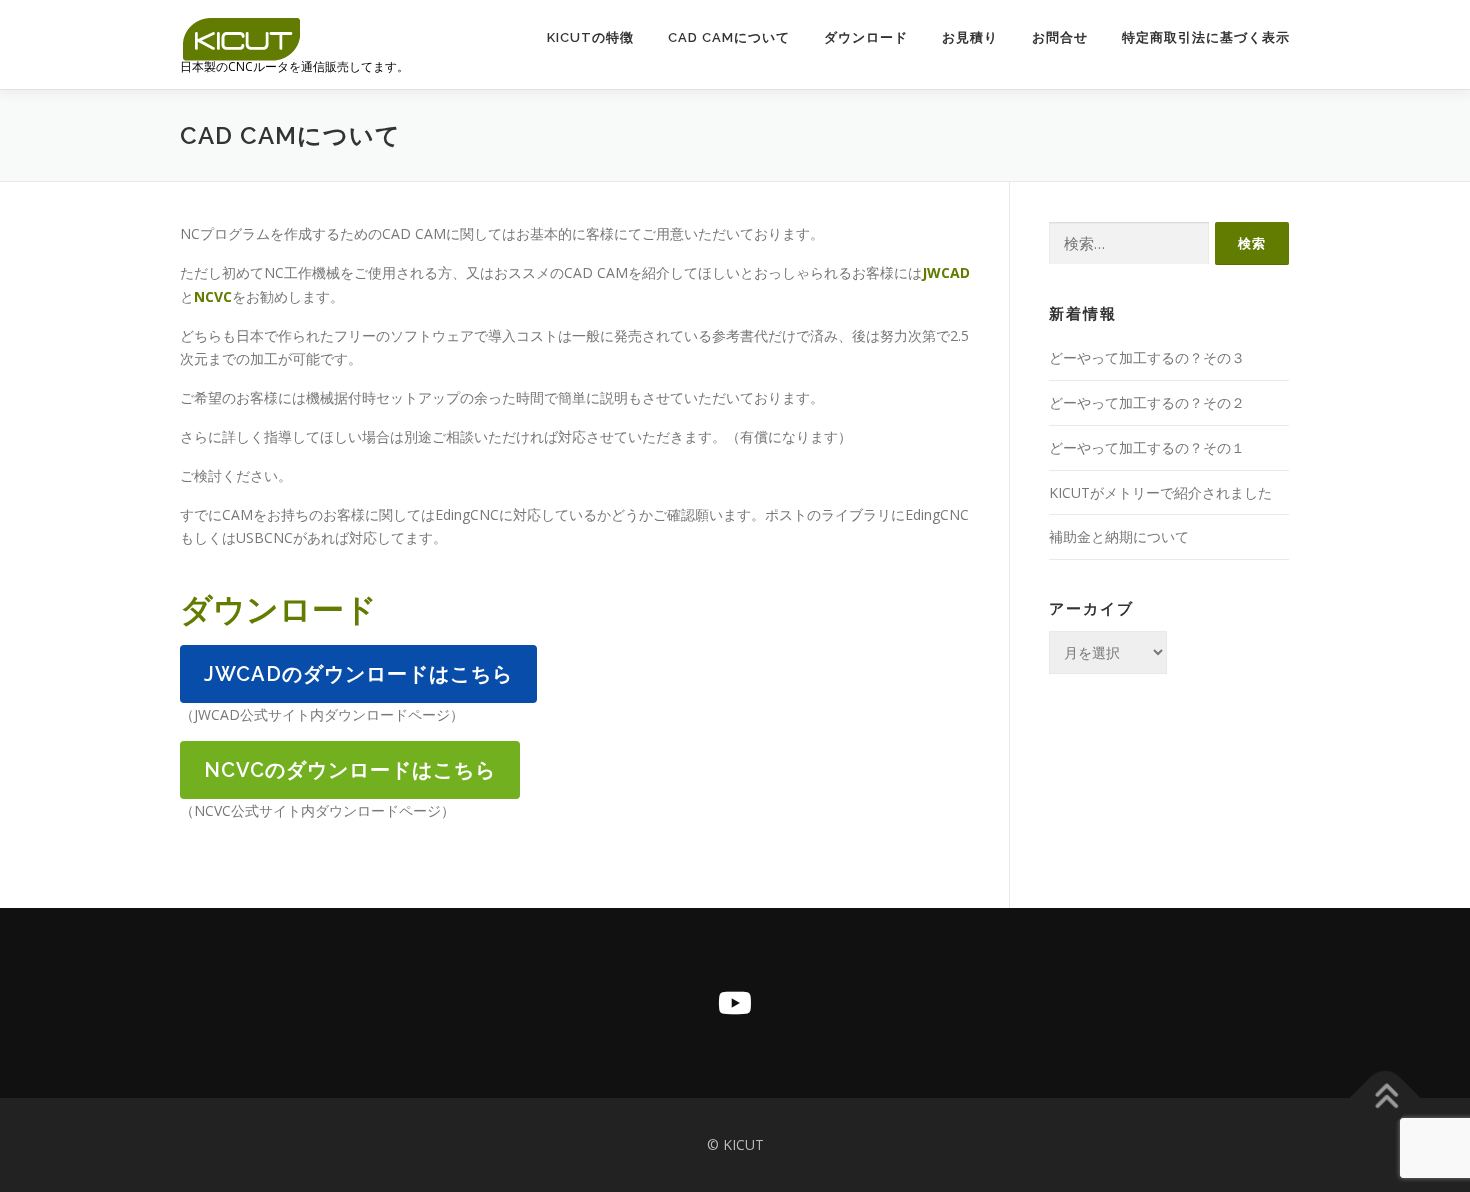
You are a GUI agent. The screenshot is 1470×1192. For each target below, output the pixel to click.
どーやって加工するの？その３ (1147, 357)
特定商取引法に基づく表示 (1206, 37)
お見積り (970, 37)
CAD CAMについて (729, 37)
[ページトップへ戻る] (1385, 1098)
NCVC (213, 296)
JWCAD (946, 272)
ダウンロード (866, 37)
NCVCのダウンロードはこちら (350, 770)
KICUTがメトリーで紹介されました (1160, 492)
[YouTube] (735, 1003)
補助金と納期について (1119, 536)
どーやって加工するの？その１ (1147, 447)
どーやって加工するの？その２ (1147, 402)
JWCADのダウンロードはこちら (358, 674)
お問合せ (1060, 37)
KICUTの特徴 (590, 37)
